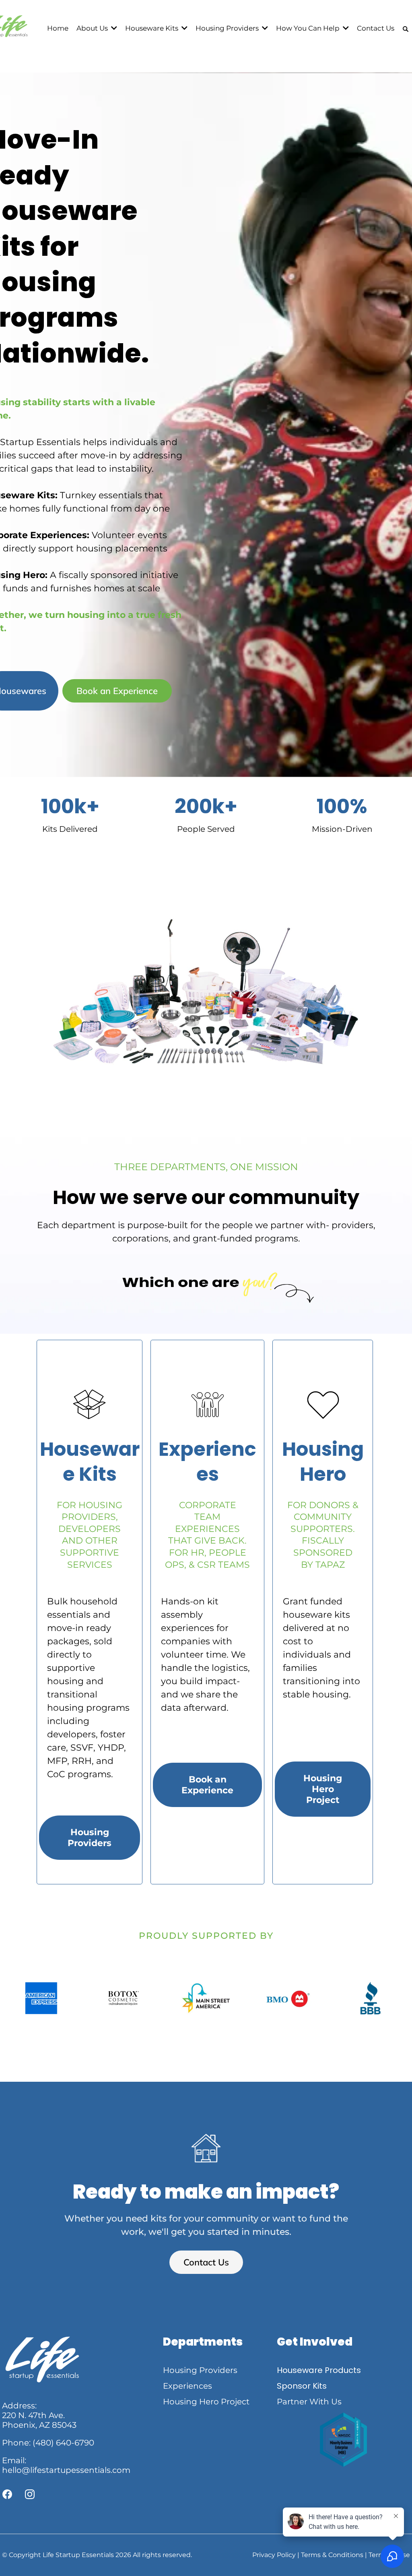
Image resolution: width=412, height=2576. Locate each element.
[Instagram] (30, 2494)
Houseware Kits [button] (152, 28)
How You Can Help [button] (309, 28)
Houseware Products (319, 2370)
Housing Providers (200, 2370)
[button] (113, 28)
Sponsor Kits (302, 2386)
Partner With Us (309, 2402)
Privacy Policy (274, 2555)
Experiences (187, 2386)
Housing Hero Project (206, 2402)
